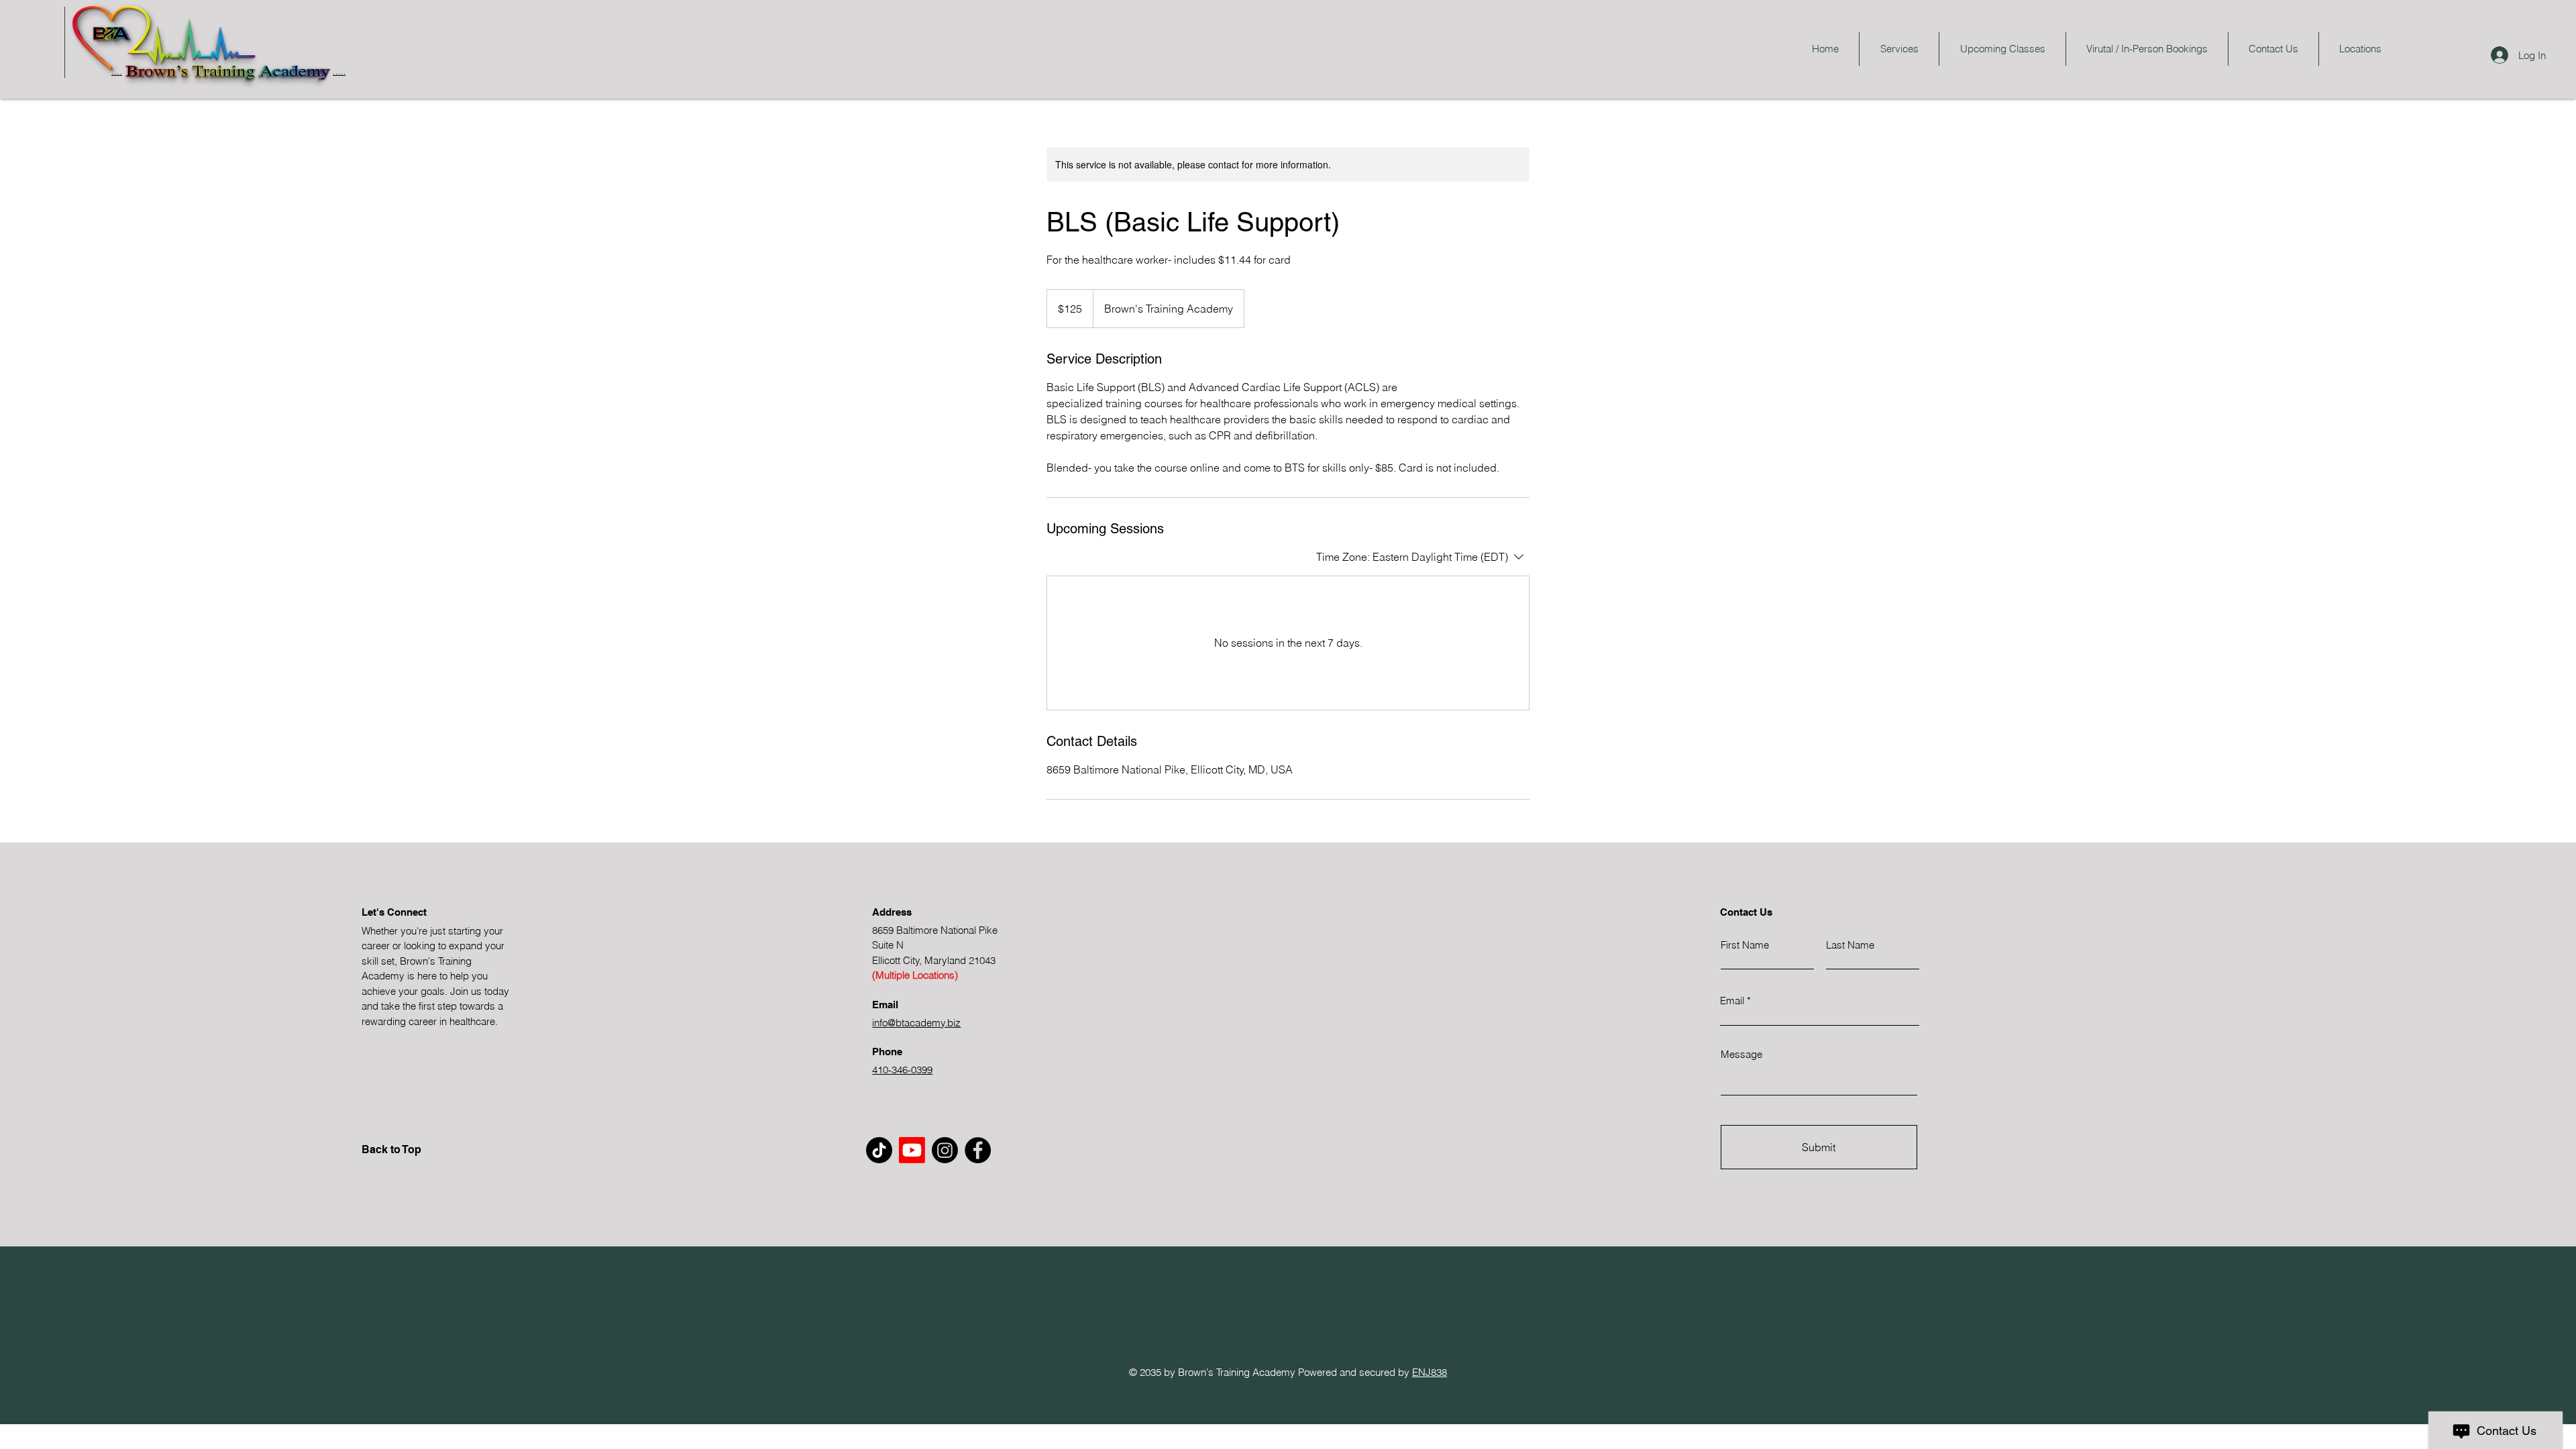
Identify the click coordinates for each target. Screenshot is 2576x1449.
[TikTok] (879, 1150)
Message (1741, 1054)
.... (117, 70)
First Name (1745, 945)
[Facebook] (978, 1150)
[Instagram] (945, 1150)
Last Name (1850, 945)
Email (1732, 1001)
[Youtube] (912, 1150)
